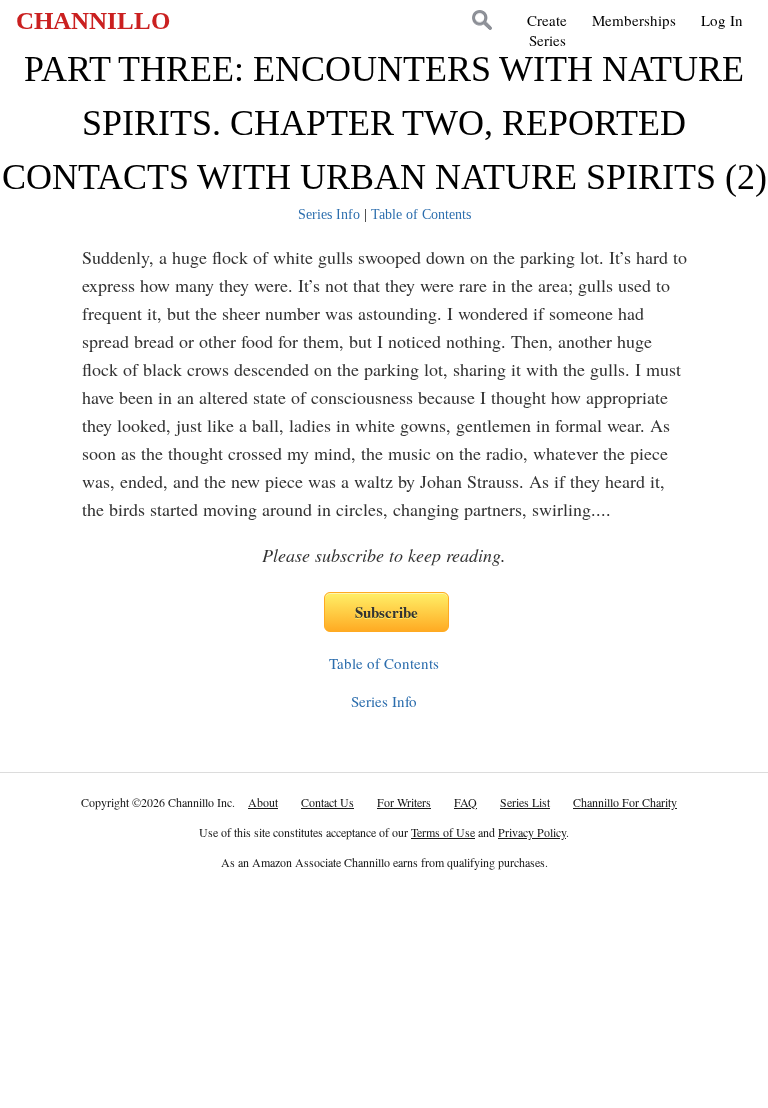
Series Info (329, 214)
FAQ (465, 802)
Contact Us (327, 802)
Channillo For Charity (625, 802)
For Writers (404, 802)
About (263, 802)
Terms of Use (443, 832)
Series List (525, 802)
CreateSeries (547, 30)
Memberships (634, 20)
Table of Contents (421, 214)
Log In (722, 20)
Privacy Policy (532, 832)
